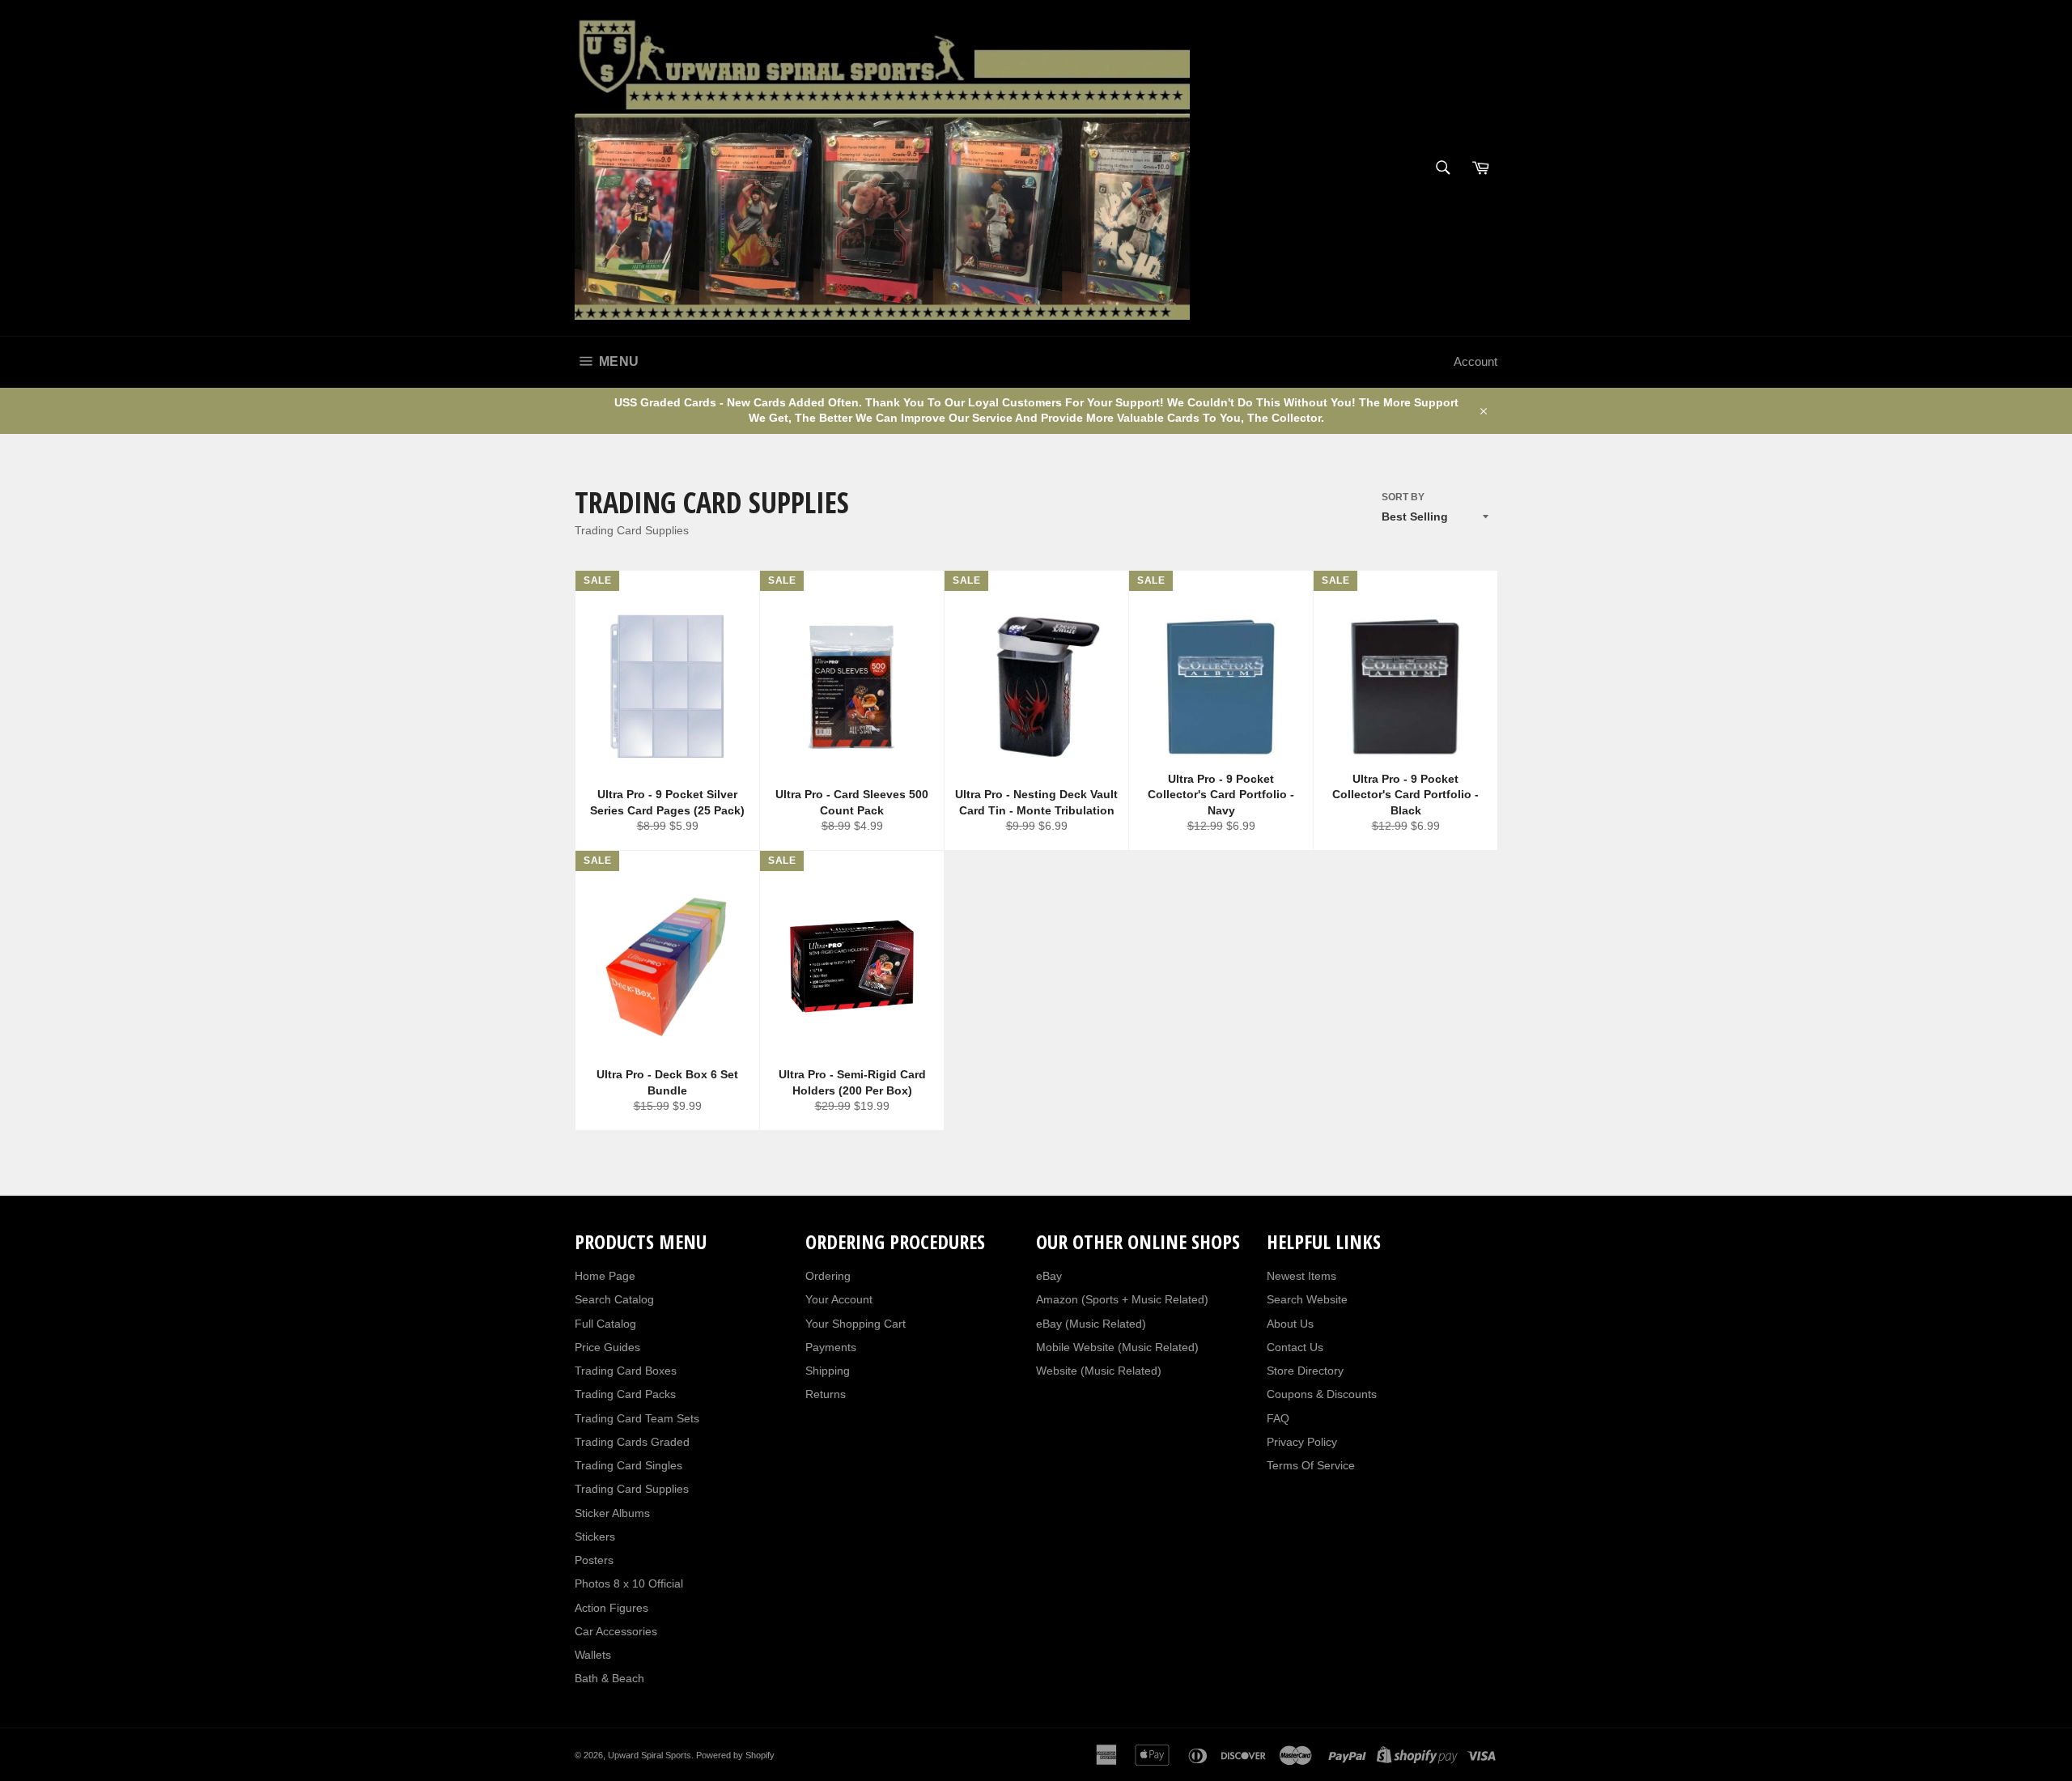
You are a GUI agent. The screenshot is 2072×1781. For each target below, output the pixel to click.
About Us (1290, 1324)
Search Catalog (614, 1299)
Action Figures (611, 1608)
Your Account (839, 1299)
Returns (826, 1394)
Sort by (1403, 497)
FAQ (1278, 1418)
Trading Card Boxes (626, 1371)
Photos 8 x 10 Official (629, 1583)
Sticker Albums (612, 1513)
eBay (1049, 1276)
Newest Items (1301, 1276)
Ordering (828, 1276)
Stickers (595, 1537)
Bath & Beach (609, 1678)
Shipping (828, 1371)
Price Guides (607, 1347)
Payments (831, 1347)
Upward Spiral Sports (650, 1755)
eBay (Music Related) (1091, 1324)
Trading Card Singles (628, 1465)
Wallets (593, 1655)
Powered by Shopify (735, 1755)
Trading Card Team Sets (637, 1418)
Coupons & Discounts (1322, 1394)
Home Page (605, 1276)
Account (1475, 361)
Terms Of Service (1311, 1465)
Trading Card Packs (625, 1394)
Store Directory (1305, 1371)
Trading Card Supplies (632, 1489)
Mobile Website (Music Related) (1117, 1347)
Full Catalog (605, 1324)
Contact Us (1295, 1347)
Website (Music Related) (1099, 1371)
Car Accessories (616, 1631)
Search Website (1307, 1299)
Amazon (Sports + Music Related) (1122, 1299)
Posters (594, 1560)
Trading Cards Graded (632, 1442)
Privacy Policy (1302, 1442)
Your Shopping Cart (856, 1324)
